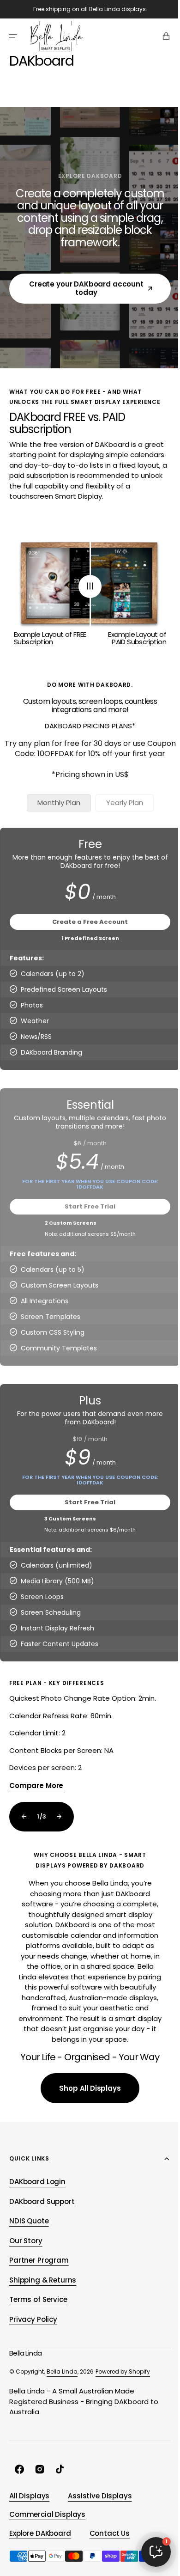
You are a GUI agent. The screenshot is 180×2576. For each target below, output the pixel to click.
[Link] (90, 1746)
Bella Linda (62, 2402)
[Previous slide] (24, 1827)
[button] (13, 36)
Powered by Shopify (123, 2402)
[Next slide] (59, 1827)
